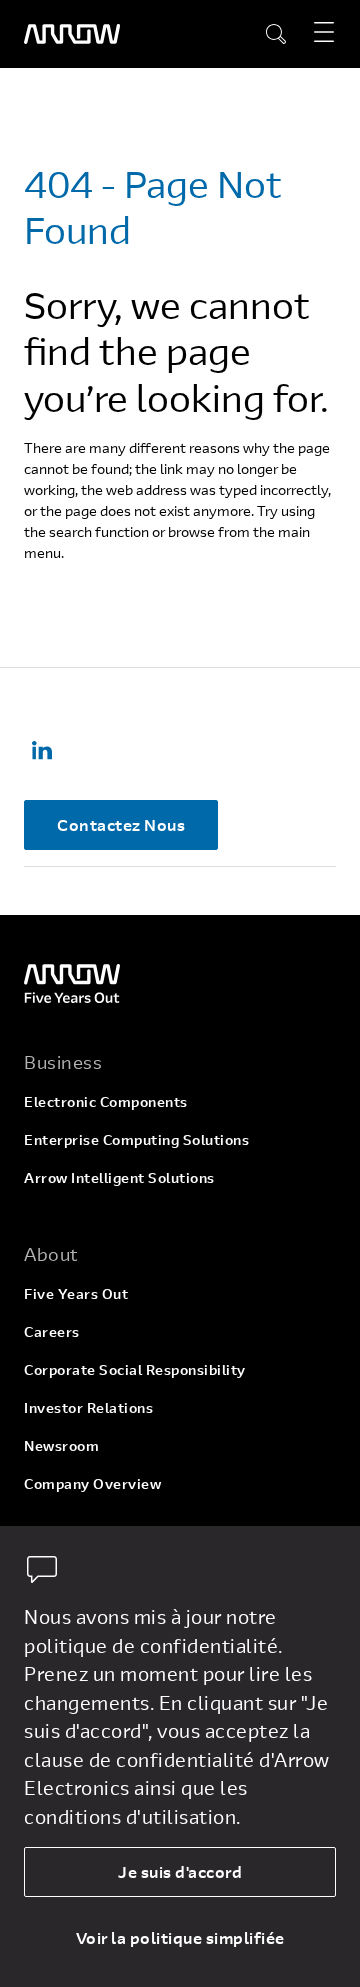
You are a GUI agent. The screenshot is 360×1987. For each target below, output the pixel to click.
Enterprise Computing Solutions (136, 1139)
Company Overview (92, 1483)
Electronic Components (106, 1101)
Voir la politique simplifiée (180, 1937)
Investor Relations (88, 1407)
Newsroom (61, 1445)
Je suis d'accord (180, 1871)
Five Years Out (76, 1293)
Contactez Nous (121, 824)
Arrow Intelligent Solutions (119, 1177)
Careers (52, 1331)
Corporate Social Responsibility (135, 1369)
